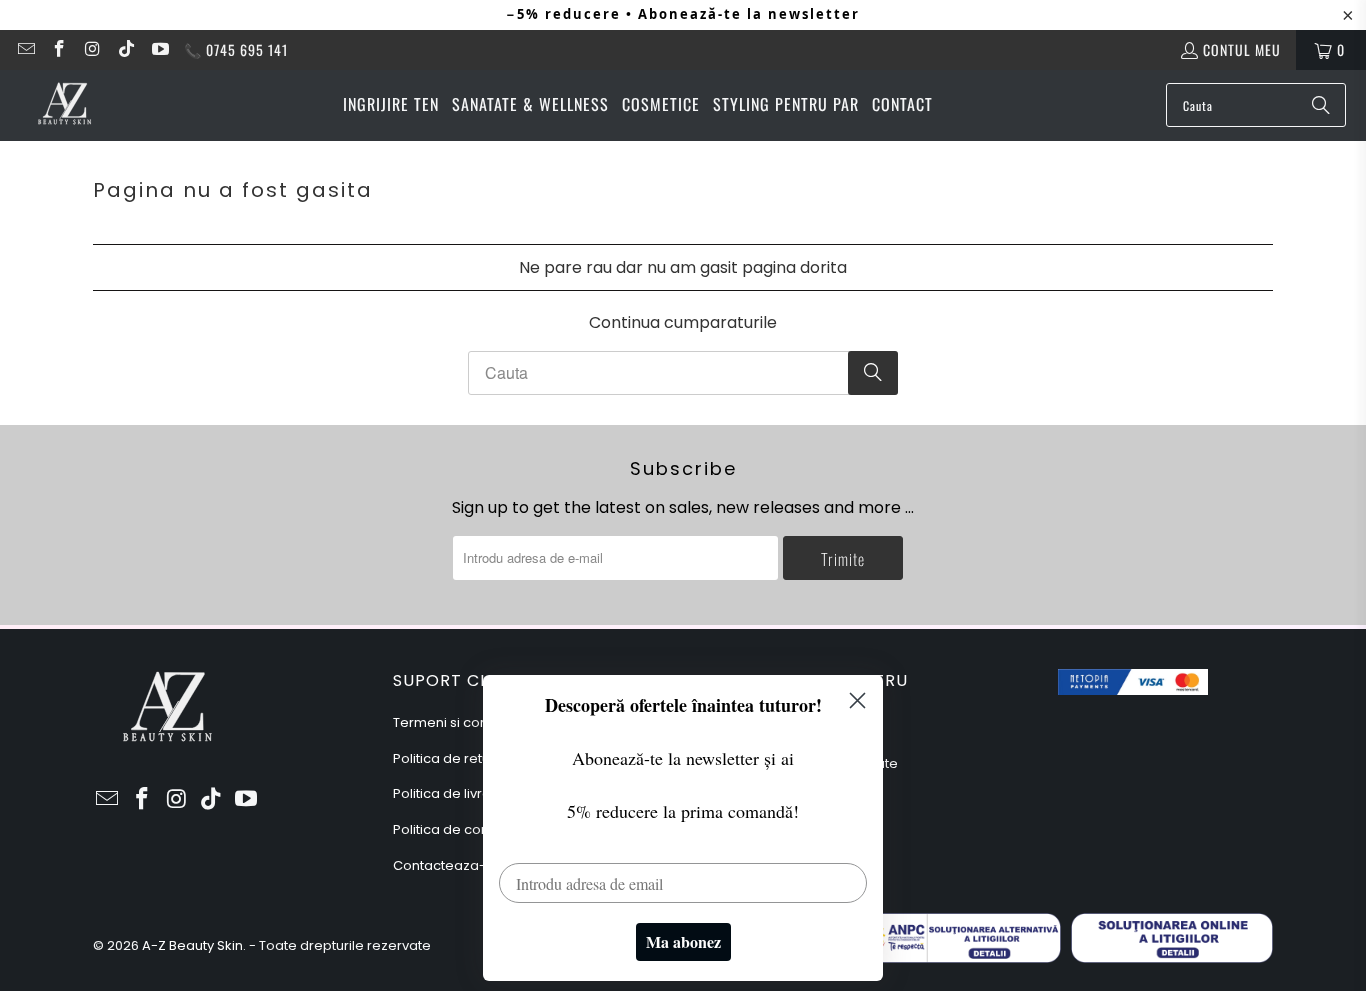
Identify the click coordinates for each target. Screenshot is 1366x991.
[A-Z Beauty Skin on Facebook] (59, 49)
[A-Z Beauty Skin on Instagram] (92, 49)
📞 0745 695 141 (236, 49)
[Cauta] (1321, 105)
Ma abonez (683, 941)
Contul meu (1242, 49)
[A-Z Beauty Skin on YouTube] (159, 49)
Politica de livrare (449, 793)
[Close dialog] (857, 700)
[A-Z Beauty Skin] (65, 105)
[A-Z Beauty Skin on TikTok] (126, 49)
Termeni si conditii (451, 722)
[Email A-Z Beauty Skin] (25, 49)
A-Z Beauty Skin (192, 945)
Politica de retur (444, 758)
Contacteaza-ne (448, 865)
